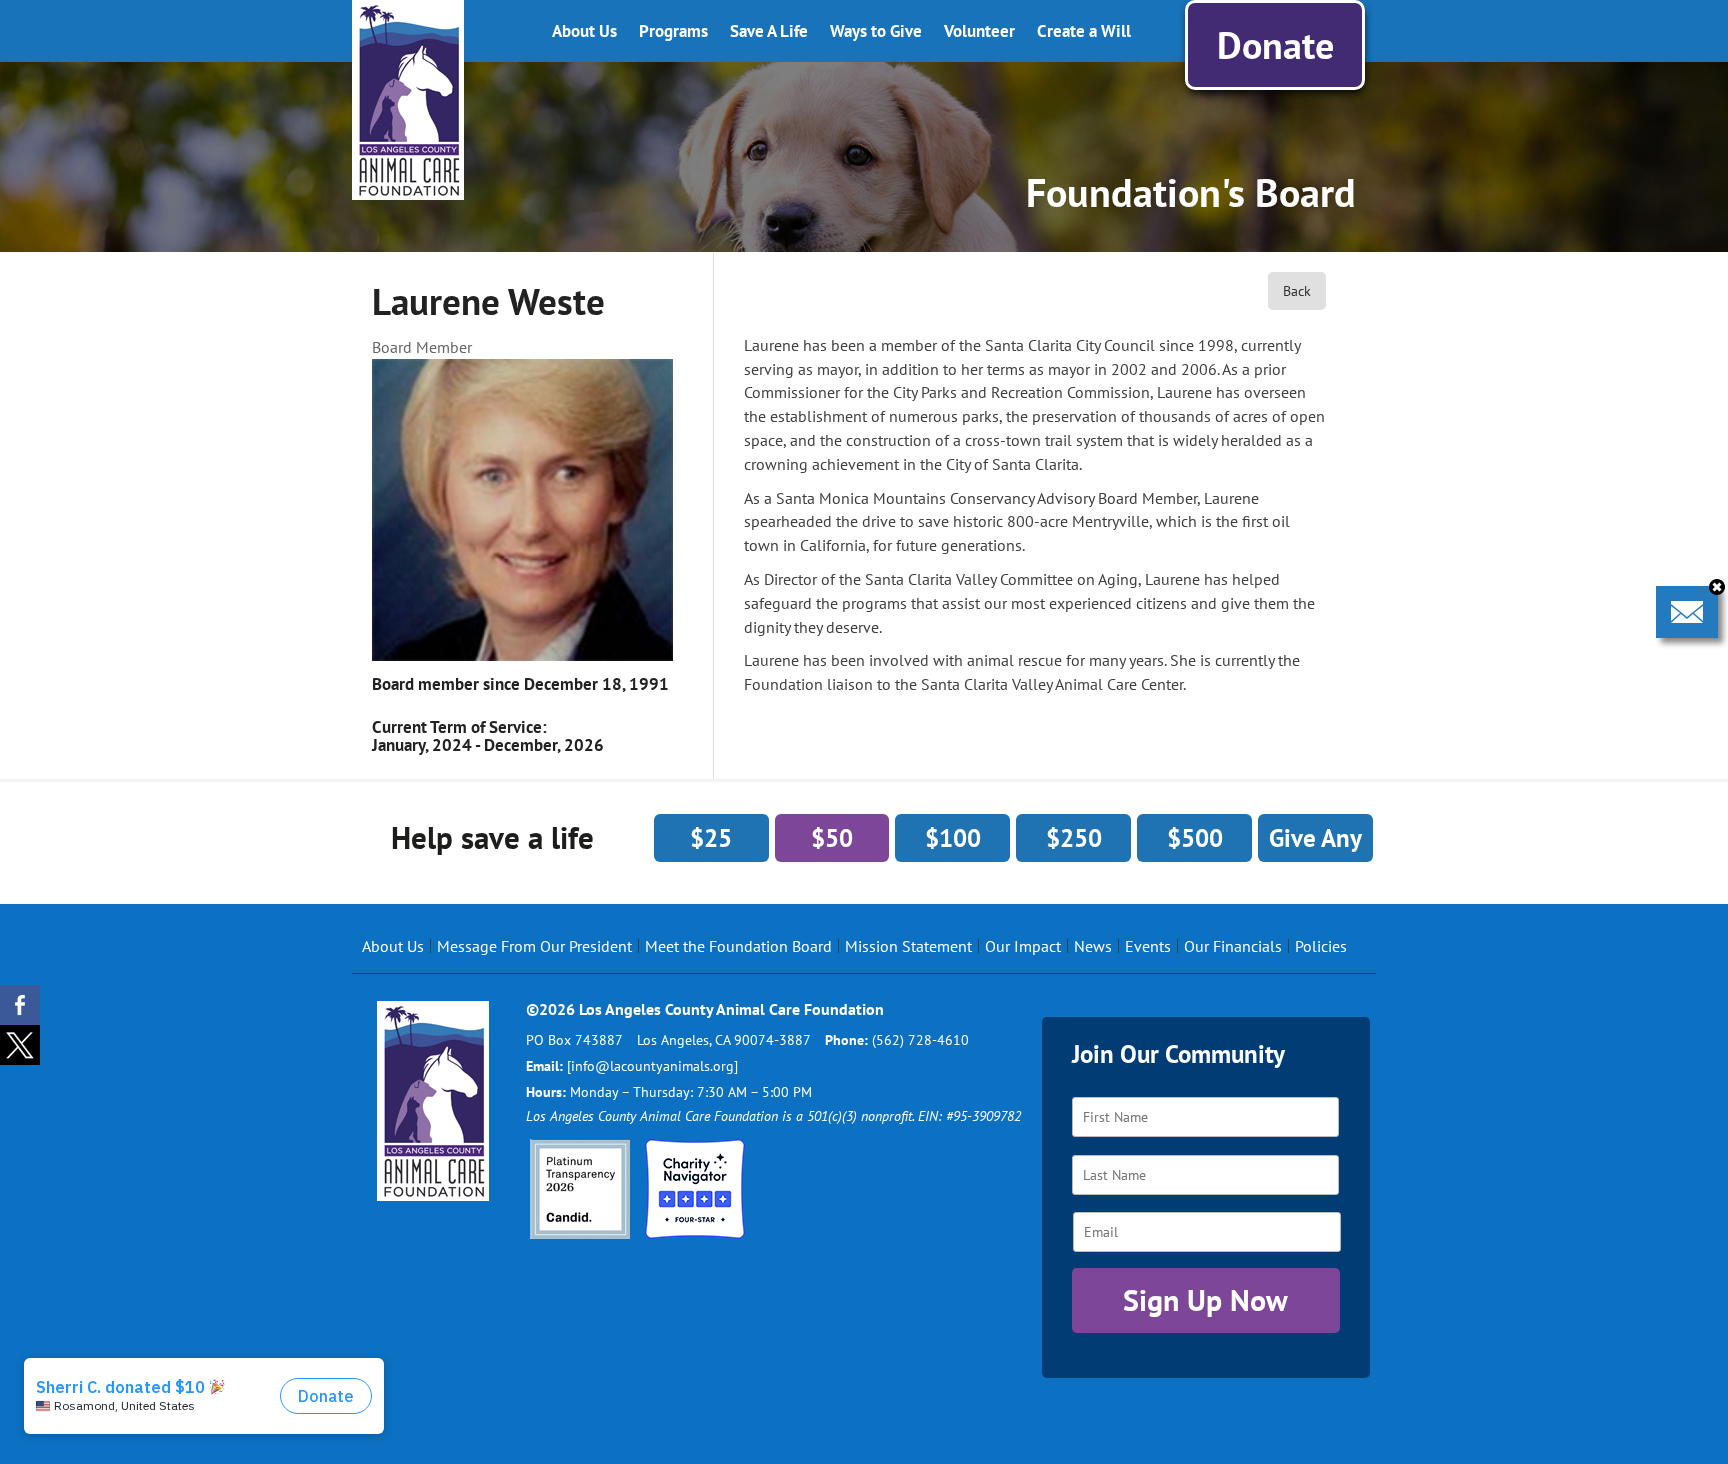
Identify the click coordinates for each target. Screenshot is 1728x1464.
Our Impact (1023, 946)
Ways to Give (876, 31)
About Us (584, 31)
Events (1148, 946)
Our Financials (1233, 946)
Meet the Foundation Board (738, 946)
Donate (1275, 44)
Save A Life (769, 31)
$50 (832, 838)
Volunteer (979, 31)
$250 (1074, 838)
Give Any (1315, 838)
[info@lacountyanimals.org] (652, 1066)
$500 (1195, 838)
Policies (1321, 946)
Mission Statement (908, 946)
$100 (953, 838)
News (1093, 946)
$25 (711, 838)
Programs (673, 31)
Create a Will (1084, 31)
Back (1297, 291)
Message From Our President (534, 946)
